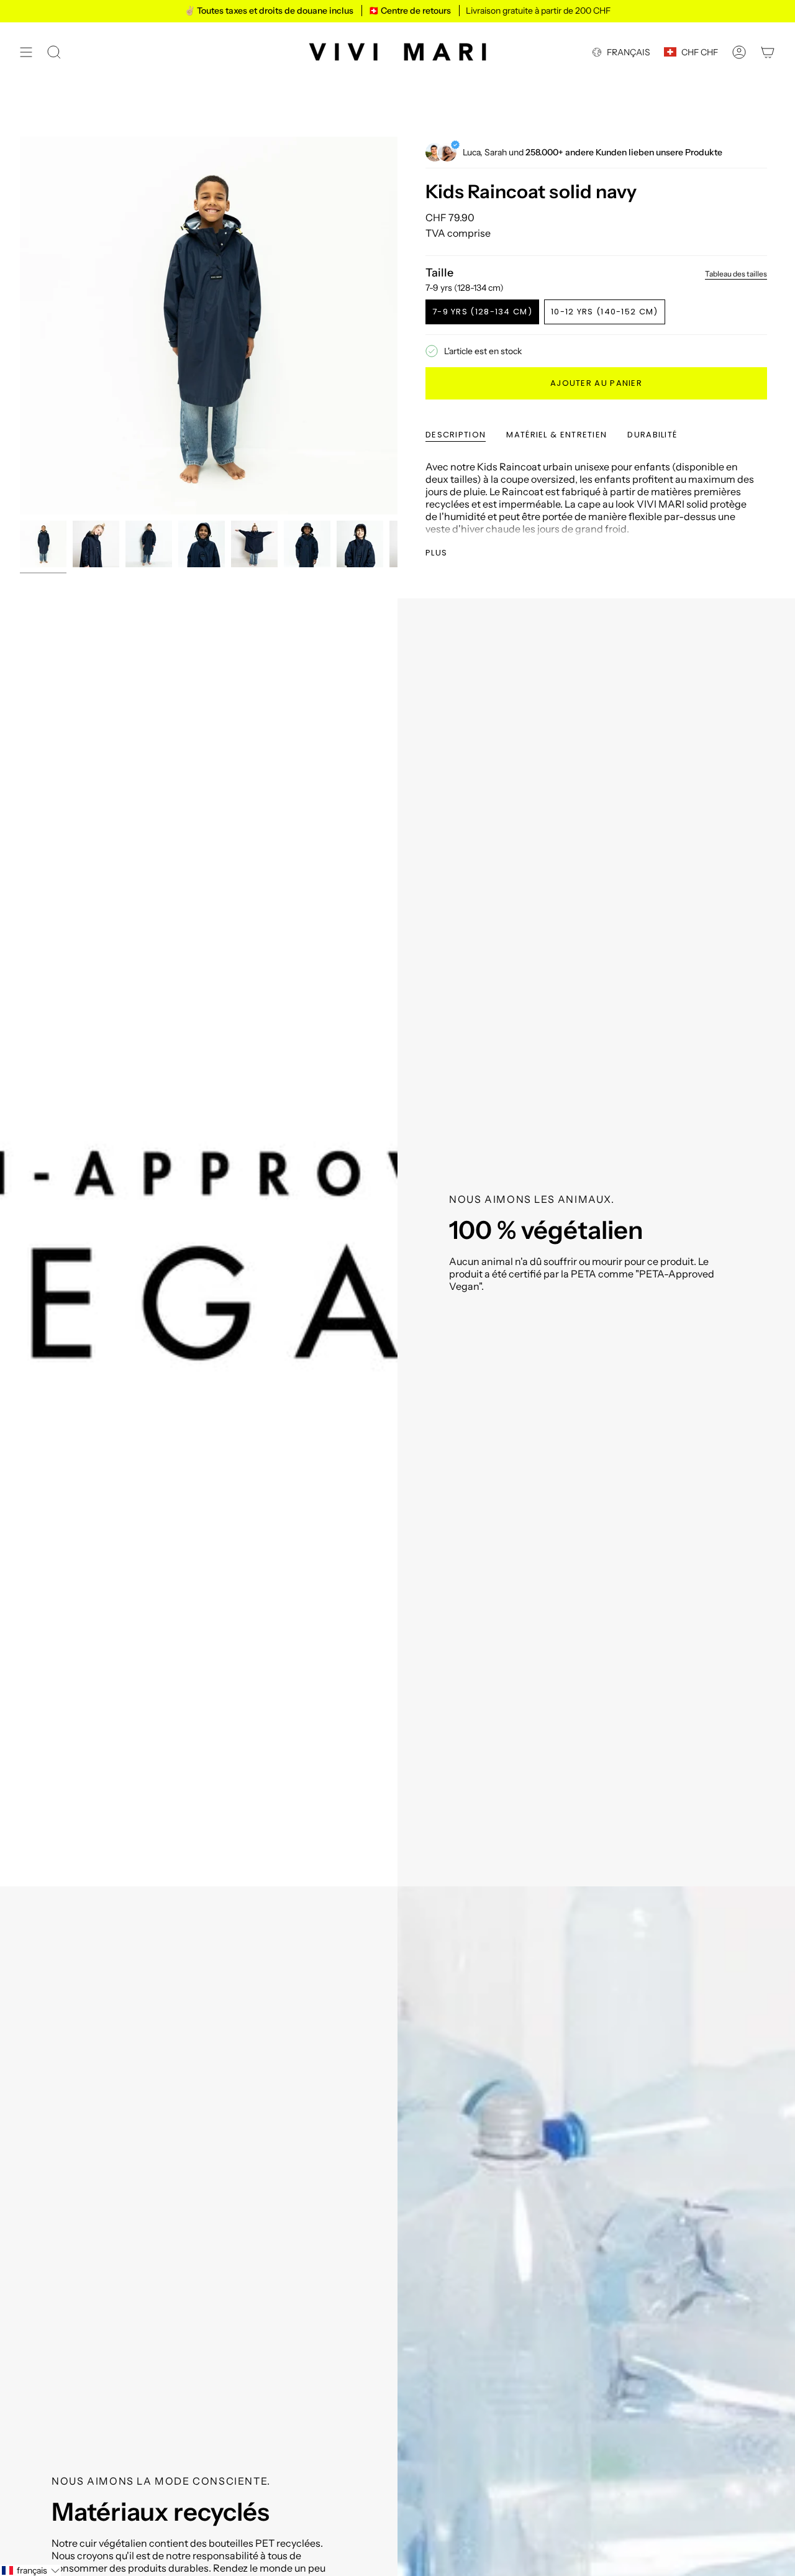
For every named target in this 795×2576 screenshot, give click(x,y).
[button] (30, 2570)
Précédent (20, 326)
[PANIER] (768, 52)
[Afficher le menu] (26, 52)
